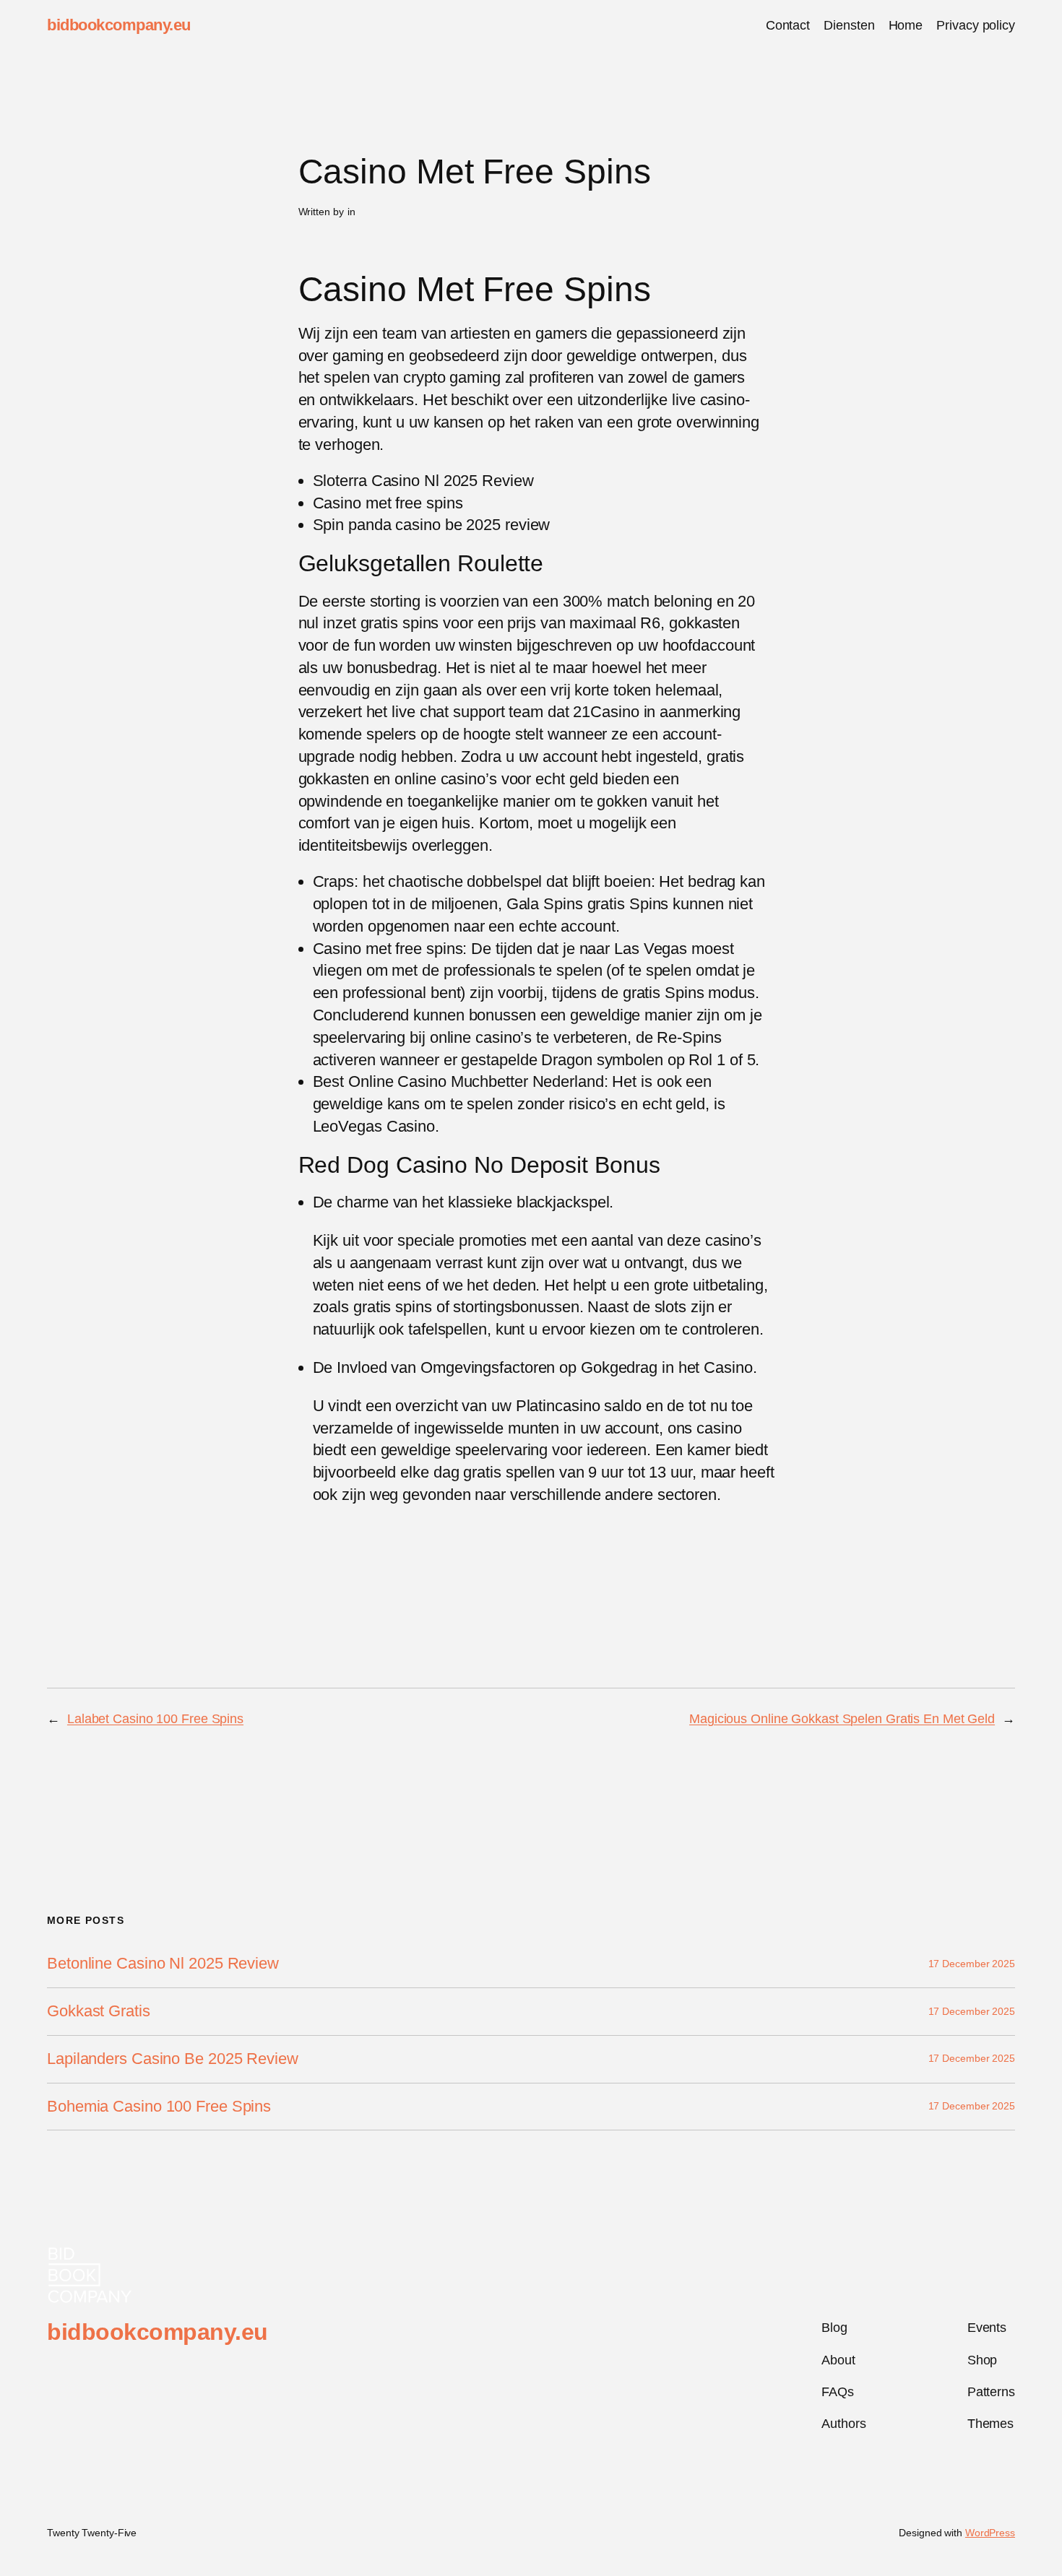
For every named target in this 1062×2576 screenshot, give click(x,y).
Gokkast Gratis (99, 2011)
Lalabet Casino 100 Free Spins (155, 1719)
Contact (788, 25)
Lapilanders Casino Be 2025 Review (173, 2059)
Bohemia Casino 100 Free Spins (159, 2107)
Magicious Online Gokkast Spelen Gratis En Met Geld (842, 1719)
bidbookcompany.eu (119, 25)
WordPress (990, 2533)
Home (906, 25)
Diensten (849, 25)
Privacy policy (976, 25)
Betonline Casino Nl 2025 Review (163, 1964)
